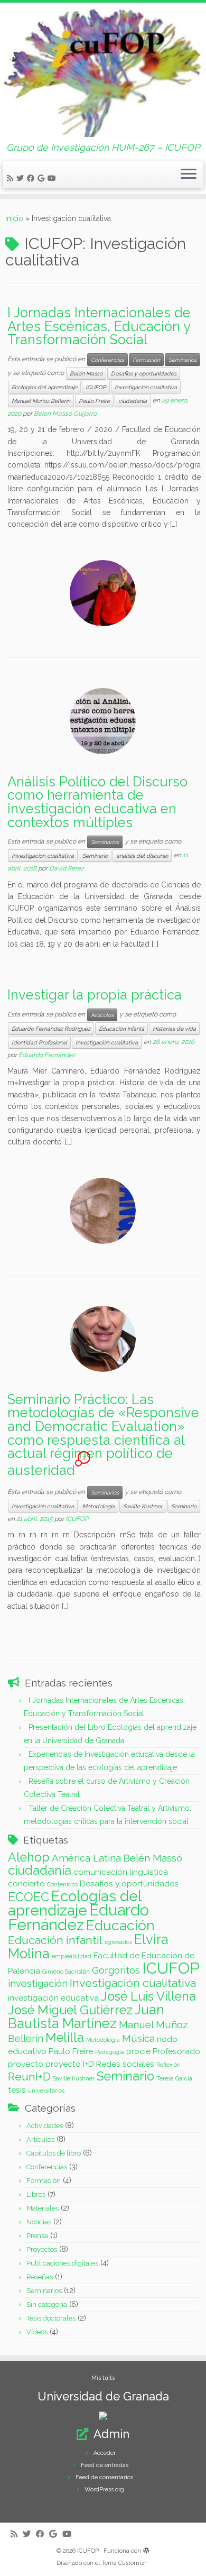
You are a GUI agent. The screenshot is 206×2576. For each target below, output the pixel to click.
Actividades (45, 2126)
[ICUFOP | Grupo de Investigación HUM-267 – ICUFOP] (103, 72)
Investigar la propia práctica (95, 995)
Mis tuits (103, 2378)
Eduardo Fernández (47, 1055)
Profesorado (176, 2051)
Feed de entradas (105, 2465)
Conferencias (107, 360)
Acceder (105, 2453)
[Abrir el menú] (189, 175)
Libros (36, 2194)
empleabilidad (72, 1956)
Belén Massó (86, 373)
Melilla (65, 2037)
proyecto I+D (70, 2064)
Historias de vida (174, 1029)
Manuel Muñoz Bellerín (41, 401)
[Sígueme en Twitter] (22, 178)
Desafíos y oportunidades (144, 373)
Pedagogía (110, 2052)
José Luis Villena (148, 1996)
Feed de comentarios (104, 2477)
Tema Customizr (124, 2563)
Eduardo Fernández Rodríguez (51, 1029)
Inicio (14, 218)
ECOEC (29, 1897)
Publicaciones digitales (62, 2263)
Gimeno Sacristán (66, 1972)
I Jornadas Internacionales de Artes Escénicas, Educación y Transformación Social (99, 326)
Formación (146, 360)
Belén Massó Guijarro (65, 414)
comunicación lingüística (121, 1872)
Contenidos (62, 1884)
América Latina (86, 1858)
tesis (17, 2090)
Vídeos (37, 2332)
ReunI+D (29, 2077)
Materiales (43, 2208)
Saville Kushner (143, 1506)
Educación (120, 1925)
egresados (118, 1942)
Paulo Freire (94, 401)
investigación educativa (53, 1998)
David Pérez (67, 868)
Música (138, 2038)
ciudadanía (133, 401)
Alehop (29, 1857)
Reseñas (40, 2277)
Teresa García (174, 2078)
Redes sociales (125, 2064)
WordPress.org (104, 2490)
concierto (26, 1883)
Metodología (99, 1506)
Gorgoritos (116, 1970)
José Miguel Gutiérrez (70, 2010)
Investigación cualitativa (146, 387)
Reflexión (168, 2065)
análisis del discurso (142, 856)
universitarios (46, 2091)
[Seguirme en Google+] (43, 178)
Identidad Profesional (39, 1042)
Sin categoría (47, 2304)
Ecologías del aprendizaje (44, 387)
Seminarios (182, 360)
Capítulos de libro (54, 2153)
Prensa (37, 2236)
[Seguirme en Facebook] (32, 178)
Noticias (39, 2222)
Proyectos (42, 2249)
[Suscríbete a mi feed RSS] (12, 178)
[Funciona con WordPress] (146, 2549)
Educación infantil (121, 1029)
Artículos (102, 1015)
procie (138, 2051)
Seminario (95, 856)
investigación (38, 1983)
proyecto (26, 2064)
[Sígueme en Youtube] (53, 178)
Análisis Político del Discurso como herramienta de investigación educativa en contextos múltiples (97, 802)
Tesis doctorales (51, 2318)
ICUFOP (96, 387)
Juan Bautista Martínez (86, 2016)
